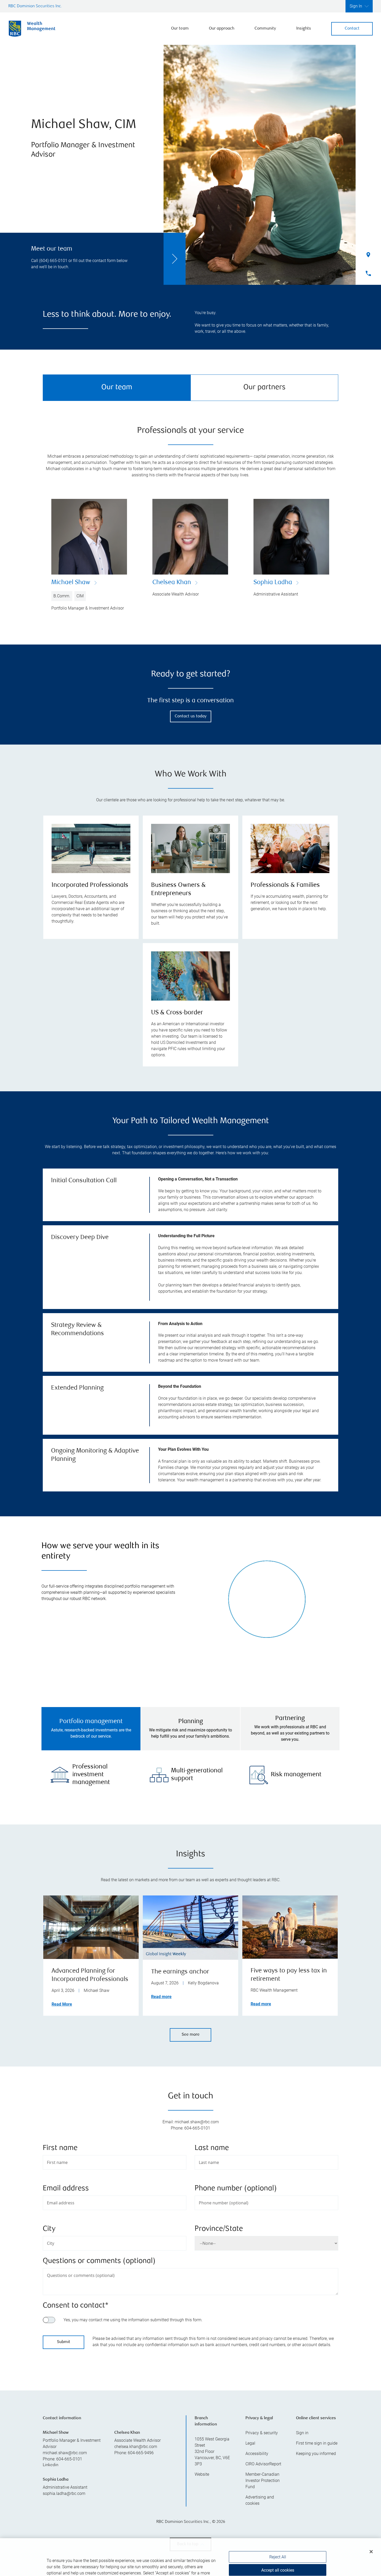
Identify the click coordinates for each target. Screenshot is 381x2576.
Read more (161, 1997)
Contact (352, 29)
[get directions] (190, 2404)
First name (60, 2148)
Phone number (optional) (236, 2189)
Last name (212, 2148)
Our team (180, 29)
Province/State (219, 2229)
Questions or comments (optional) (99, 2261)
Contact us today (191, 716)
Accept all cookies (278, 2545)
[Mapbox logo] (56, 2452)
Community (265, 29)
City (49, 2229)
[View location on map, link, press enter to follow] (190, 2411)
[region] (190, 2411)
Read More (62, 2004)
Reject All (278, 2531)
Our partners (264, 388)
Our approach (222, 29)
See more (191, 2035)
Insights (304, 29)
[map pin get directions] (190, 2404)
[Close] (371, 2526)
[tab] (91, 1729)
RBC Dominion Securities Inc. (35, 6)
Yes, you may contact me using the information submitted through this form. (133, 2320)
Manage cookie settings (278, 2561)
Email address (66, 2189)
